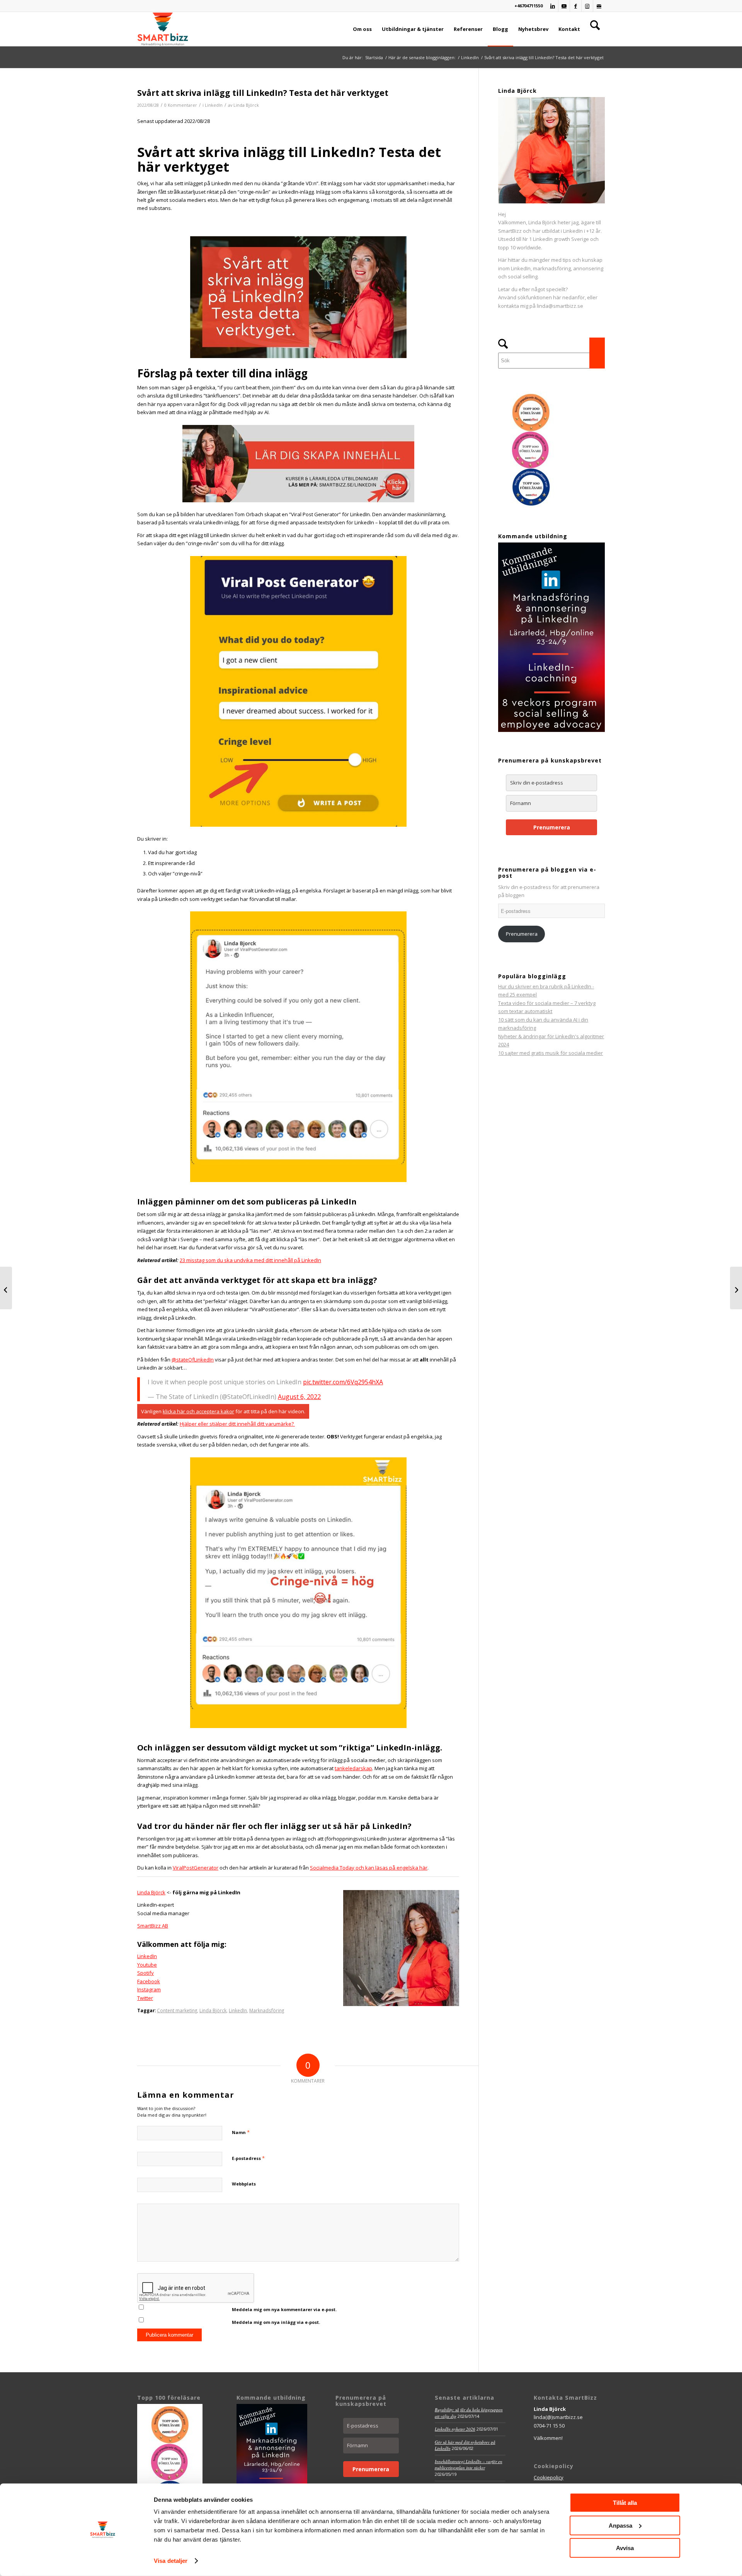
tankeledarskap (353, 1768)
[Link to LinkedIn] (552, 6)
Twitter (145, 1998)
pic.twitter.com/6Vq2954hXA (343, 1382)
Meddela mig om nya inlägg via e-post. (276, 2322)
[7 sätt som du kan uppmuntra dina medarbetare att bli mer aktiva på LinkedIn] (736, 1288)
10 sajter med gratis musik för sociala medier (551, 1053)
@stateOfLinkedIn (193, 1360)
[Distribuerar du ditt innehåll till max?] (6, 1288)
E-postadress (248, 2158)
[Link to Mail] (599, 6)
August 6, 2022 (299, 1397)
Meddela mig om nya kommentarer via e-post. (284, 2309)
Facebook (149, 1981)
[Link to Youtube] (564, 6)
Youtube (147, 1965)
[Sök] (595, 29)
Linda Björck (246, 105)
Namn (241, 2132)
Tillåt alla (625, 2503)
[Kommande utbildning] (551, 730)
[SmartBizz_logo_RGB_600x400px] (163, 29)
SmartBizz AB (153, 1926)
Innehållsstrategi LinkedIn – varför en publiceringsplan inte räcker (469, 2465)
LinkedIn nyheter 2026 (455, 2429)
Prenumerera (552, 827)
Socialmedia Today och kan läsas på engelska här (369, 1868)
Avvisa (625, 2548)
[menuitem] (362, 29)
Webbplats (244, 2184)
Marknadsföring (267, 2010)
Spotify (146, 1973)
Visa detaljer (171, 2561)
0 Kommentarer (181, 105)
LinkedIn (214, 105)
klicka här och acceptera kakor (198, 1411)
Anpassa (620, 2525)
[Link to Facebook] (576, 6)
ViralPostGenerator (196, 1868)
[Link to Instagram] (587, 6)
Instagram (149, 1989)
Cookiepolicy (549, 2477)
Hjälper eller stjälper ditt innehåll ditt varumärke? (237, 1424)
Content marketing (177, 2010)
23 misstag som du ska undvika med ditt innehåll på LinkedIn (250, 1260)
